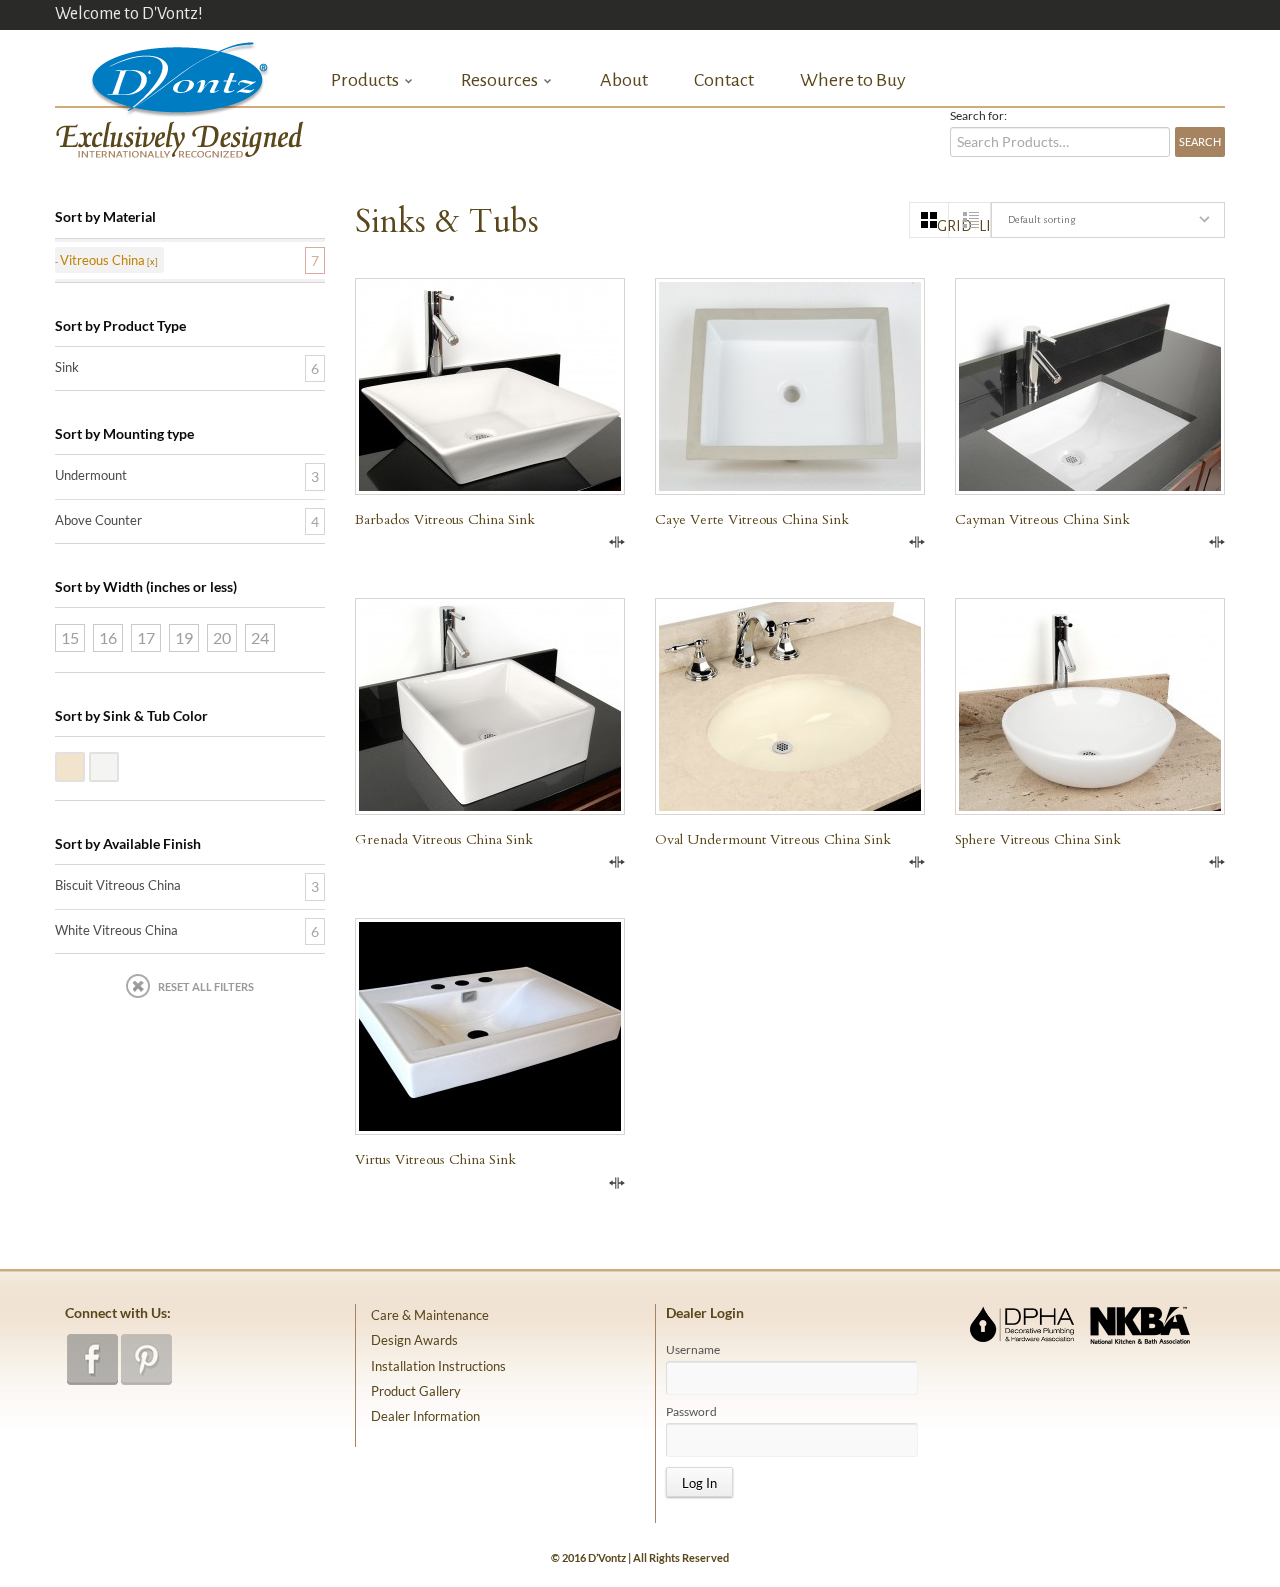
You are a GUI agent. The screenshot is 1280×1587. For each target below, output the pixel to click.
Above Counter (98, 520)
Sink (67, 367)
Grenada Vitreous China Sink (444, 839)
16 (108, 637)
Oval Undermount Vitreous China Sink (773, 839)
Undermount (91, 475)
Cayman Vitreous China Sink (1042, 519)
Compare (617, 542)
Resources (499, 80)
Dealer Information (425, 1416)
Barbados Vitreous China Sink (445, 519)
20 (222, 637)
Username (693, 1350)
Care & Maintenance (430, 1315)
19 (184, 637)
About (624, 80)
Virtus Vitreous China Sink (435, 1159)
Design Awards (414, 1340)
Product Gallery (416, 1391)
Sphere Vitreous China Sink (1038, 839)
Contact (724, 80)
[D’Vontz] (163, 74)
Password (691, 1412)
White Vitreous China (118, 765)
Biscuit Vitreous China (84, 765)
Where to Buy (853, 80)
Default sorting (1041, 219)
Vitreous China (102, 260)
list (984, 226)
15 (70, 637)
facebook (92, 1359)
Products (365, 80)
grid (943, 226)
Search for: (978, 116)
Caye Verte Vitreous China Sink (752, 519)
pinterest (146, 1359)
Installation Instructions (438, 1366)
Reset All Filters (206, 986)
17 (146, 637)
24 (260, 637)
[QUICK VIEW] (490, 706)
